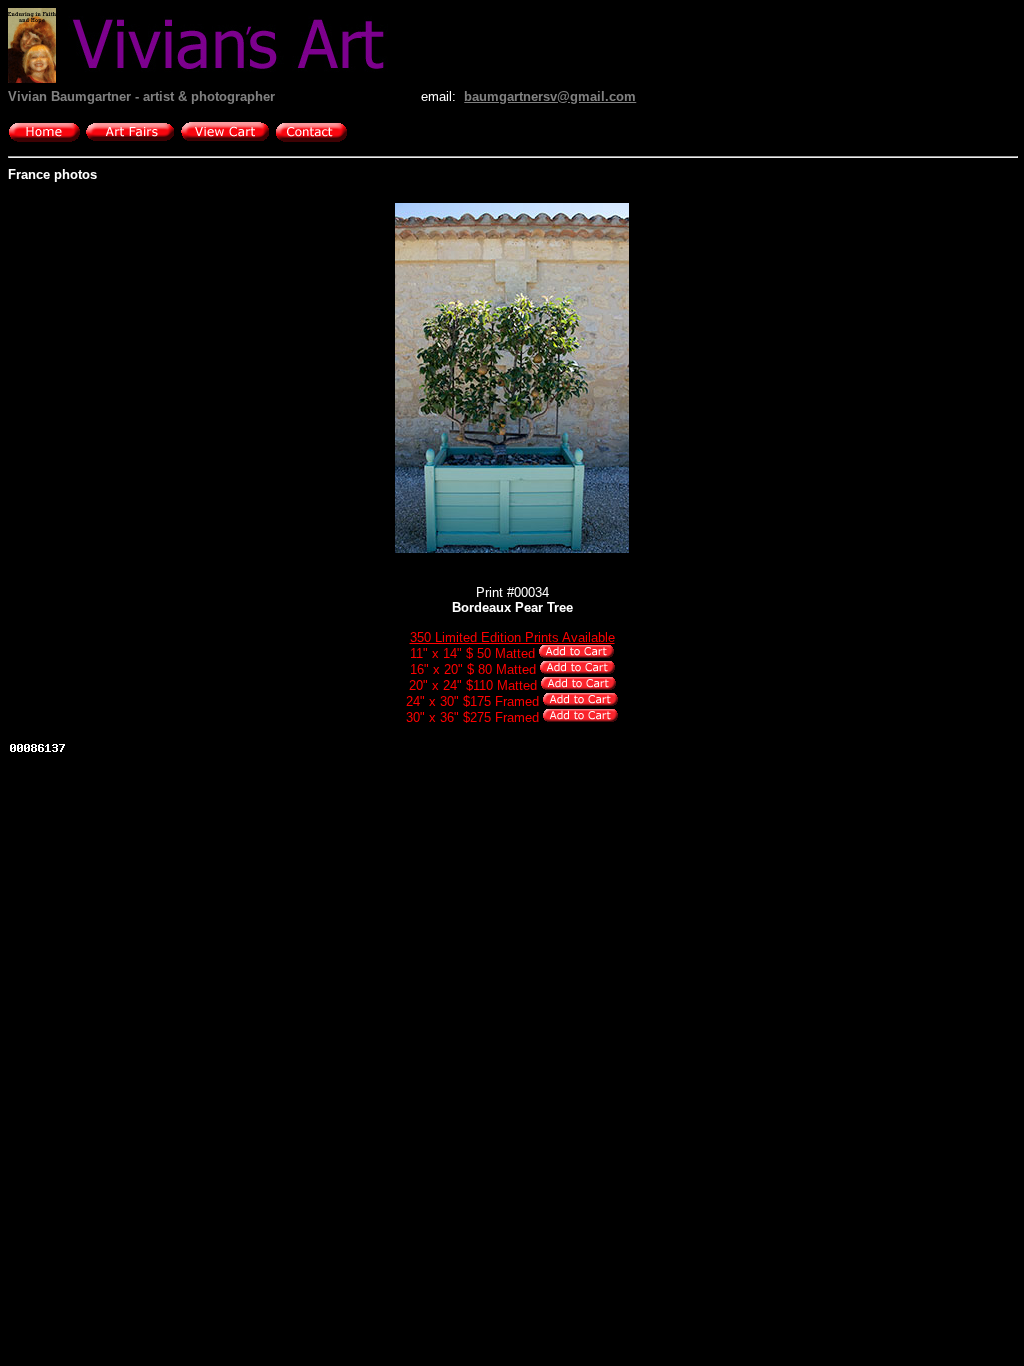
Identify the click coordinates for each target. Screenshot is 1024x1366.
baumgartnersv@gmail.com (550, 96)
